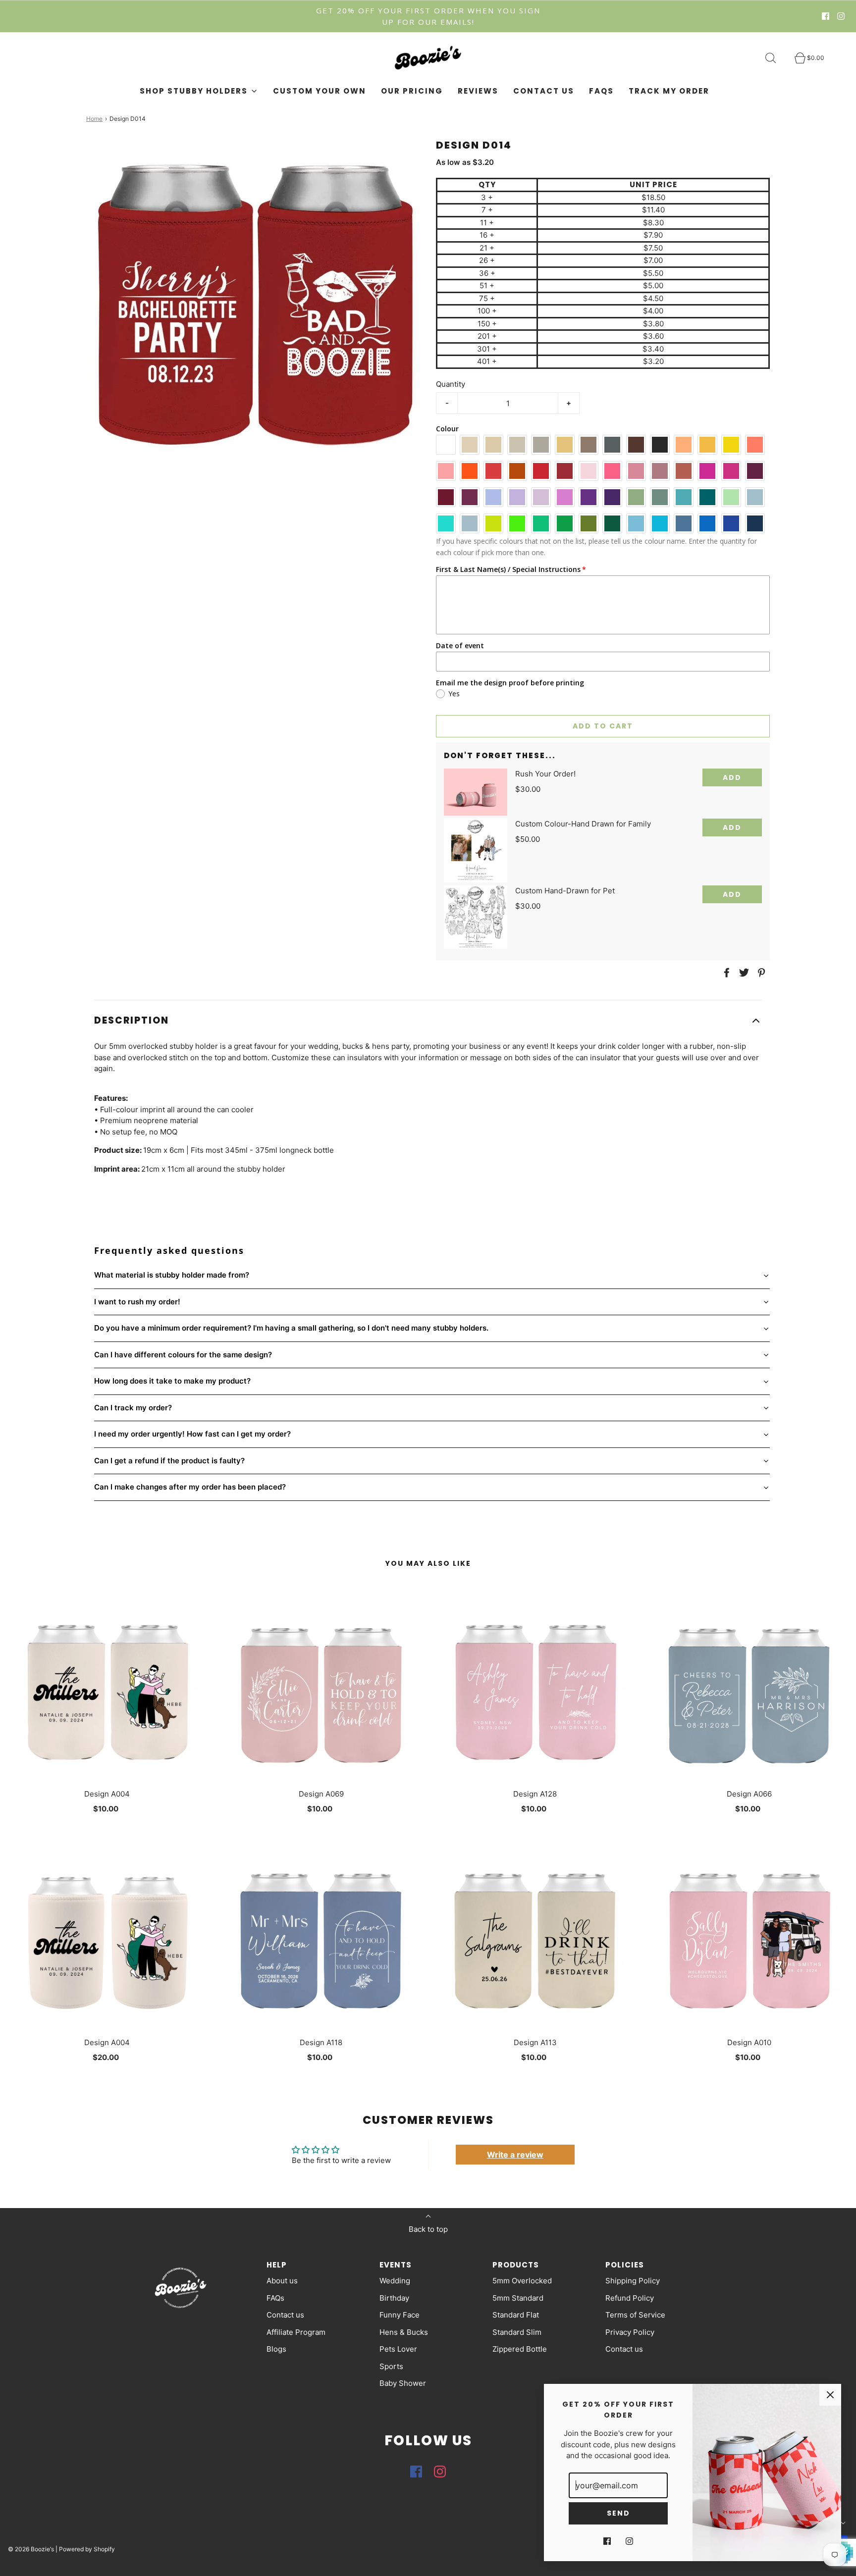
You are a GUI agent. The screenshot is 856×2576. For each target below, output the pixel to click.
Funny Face (400, 2315)
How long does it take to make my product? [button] (172, 1381)
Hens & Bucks (404, 2332)
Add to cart (603, 726)
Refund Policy (630, 2298)
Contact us (544, 91)
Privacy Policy (630, 2332)
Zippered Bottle (520, 2349)
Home (94, 119)
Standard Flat (516, 2315)
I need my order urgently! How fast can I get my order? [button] (192, 1434)
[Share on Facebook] (725, 973)
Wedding (395, 2281)
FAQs (601, 91)
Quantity (451, 384)
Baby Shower (403, 2383)
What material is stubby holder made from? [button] (172, 1275)
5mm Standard (518, 2298)
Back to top (428, 2229)
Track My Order (669, 91)
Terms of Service (635, 2315)
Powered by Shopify (87, 2549)
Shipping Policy (633, 2281)
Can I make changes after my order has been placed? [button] (190, 1487)
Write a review (515, 2155)
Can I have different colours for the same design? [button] (183, 1355)
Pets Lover (398, 2349)
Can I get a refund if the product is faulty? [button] (169, 1461)
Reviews (478, 91)
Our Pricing (412, 91)
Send (618, 2513)
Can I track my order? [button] (133, 1408)
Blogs (276, 2349)
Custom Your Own (320, 91)
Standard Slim (517, 2332)
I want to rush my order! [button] (137, 1302)
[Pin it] (760, 973)
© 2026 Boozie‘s (31, 2549)
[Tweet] (743, 973)
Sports (391, 2366)
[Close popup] (830, 2395)
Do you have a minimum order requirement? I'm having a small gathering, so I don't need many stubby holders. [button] (291, 1328)
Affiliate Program (296, 2332)
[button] (428, 1021)
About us (282, 2281)
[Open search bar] (776, 58)
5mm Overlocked (522, 2281)
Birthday (394, 2298)
